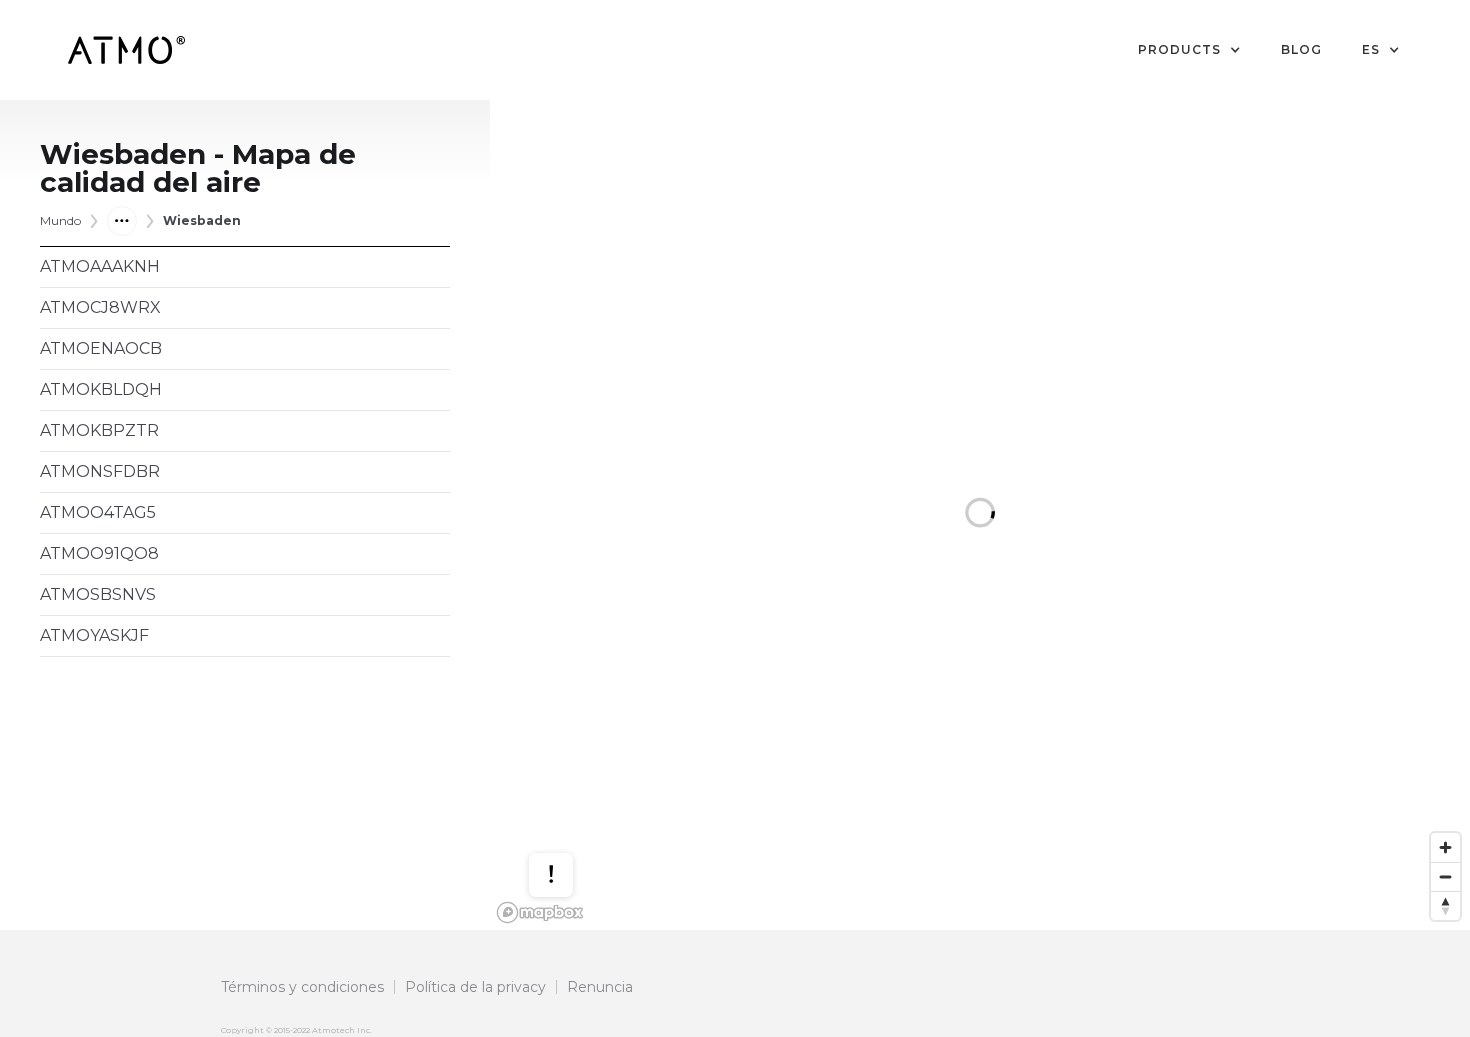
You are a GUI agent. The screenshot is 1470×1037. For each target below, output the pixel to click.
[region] (980, 515)
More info (570, 815)
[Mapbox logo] (540, 912)
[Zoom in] (1445, 847)
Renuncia (600, 987)
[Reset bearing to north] (1445, 905)
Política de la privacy (475, 987)
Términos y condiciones (302, 987)
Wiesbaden (202, 220)
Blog (1301, 49)
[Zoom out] (1445, 876)
